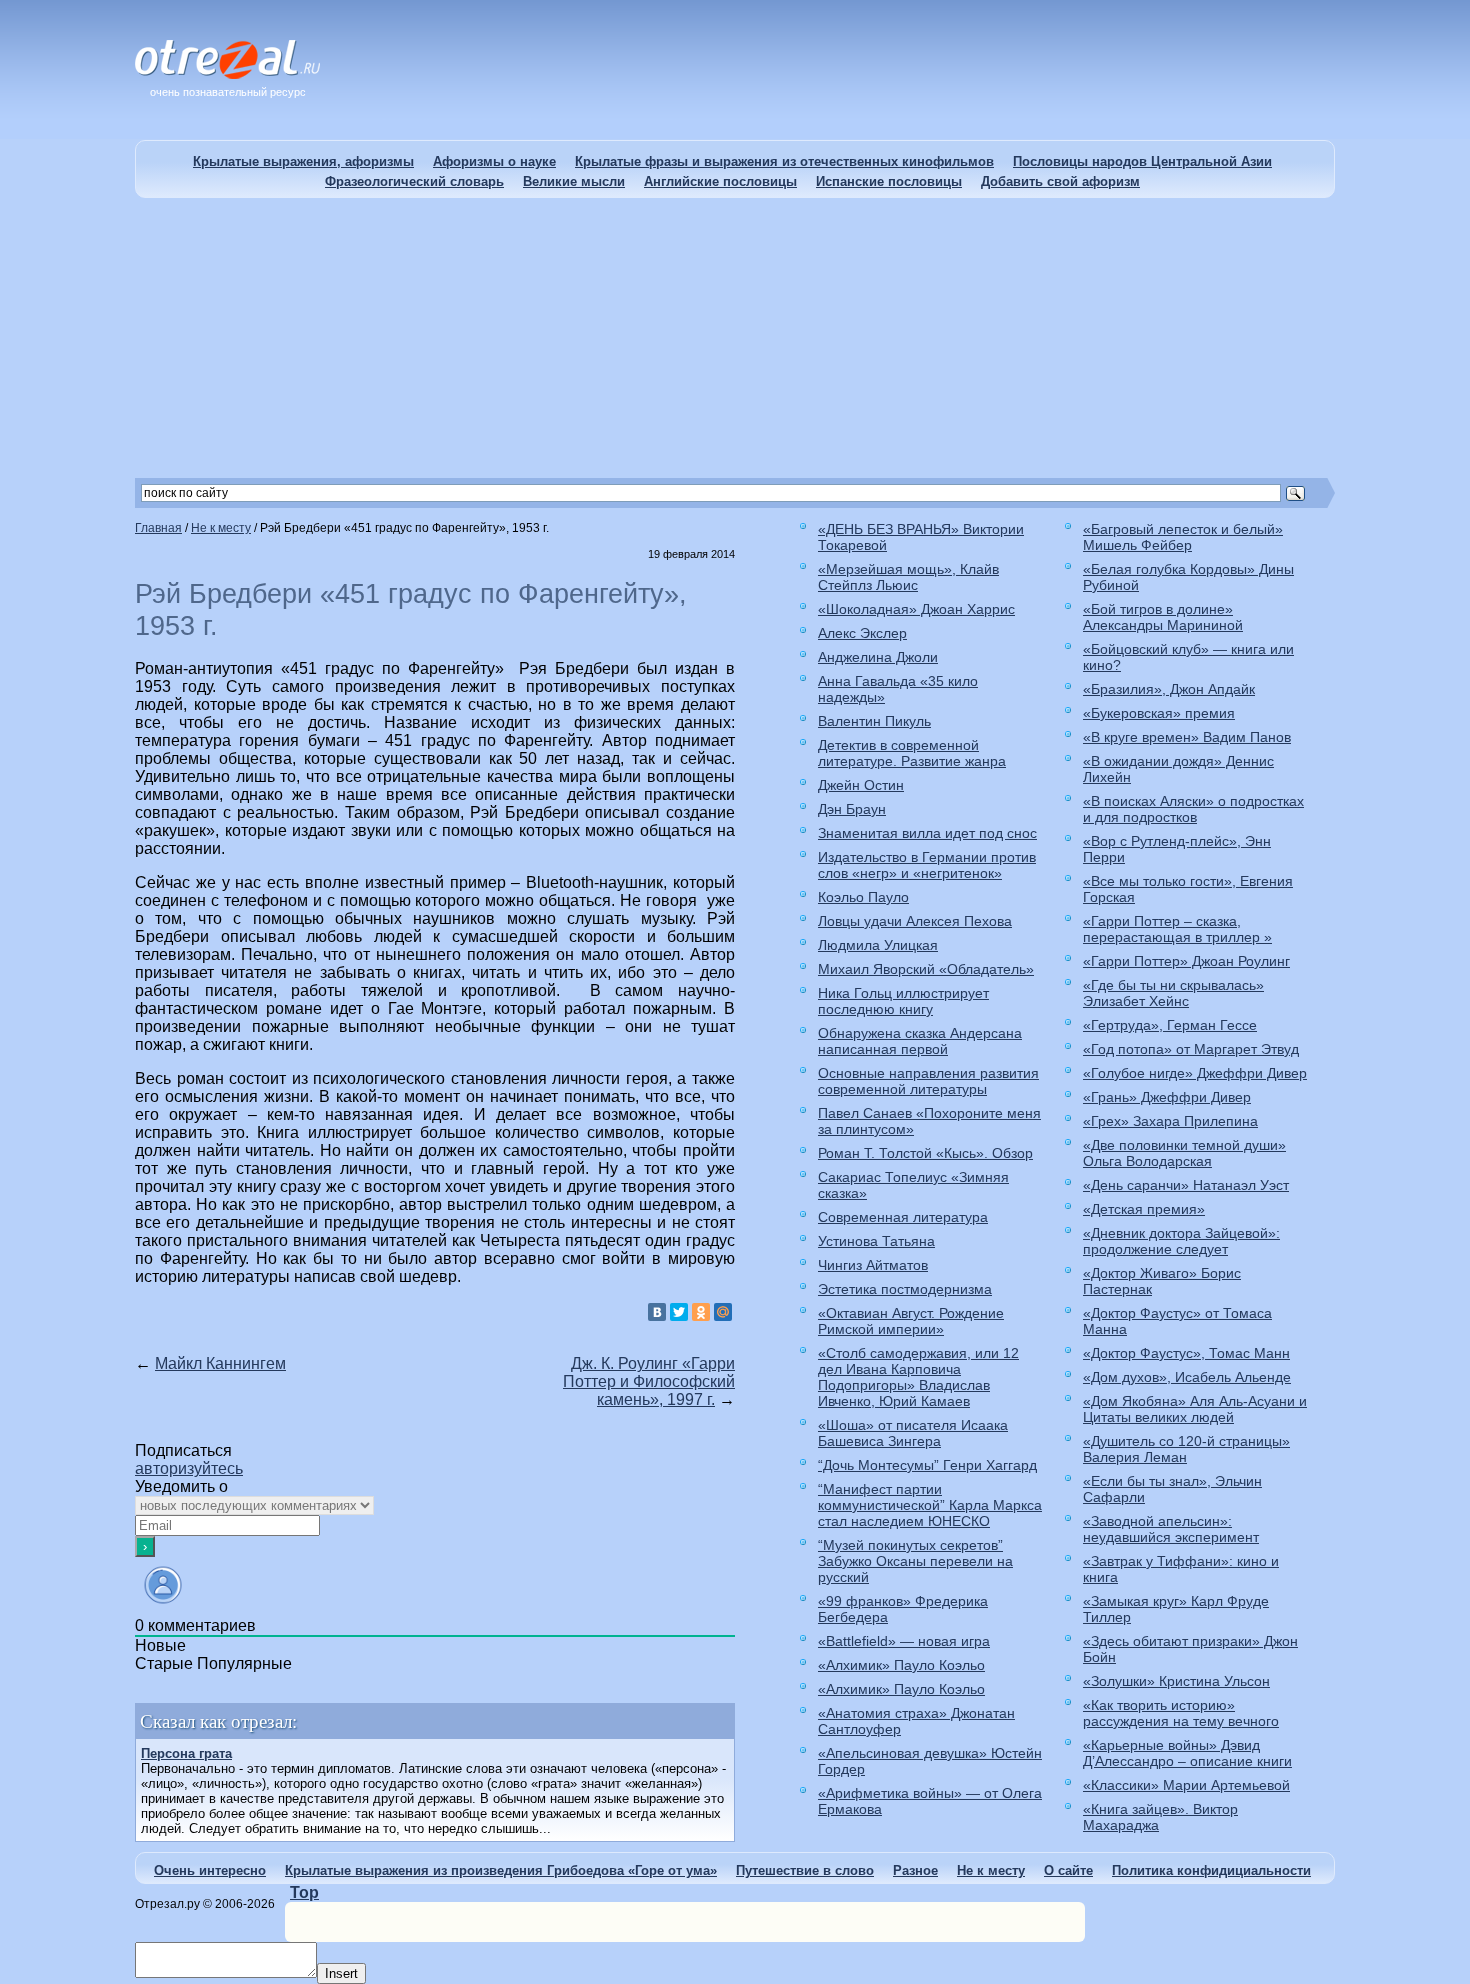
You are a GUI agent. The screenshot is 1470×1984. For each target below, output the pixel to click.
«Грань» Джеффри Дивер (1167, 1097)
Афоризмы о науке (494, 161)
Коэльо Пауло (863, 897)
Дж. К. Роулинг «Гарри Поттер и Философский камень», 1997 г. (649, 1381)
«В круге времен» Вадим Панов (1187, 737)
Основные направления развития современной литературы (928, 1081)
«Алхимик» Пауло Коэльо (901, 1665)
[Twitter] (679, 1312)
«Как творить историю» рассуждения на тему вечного (1181, 1713)
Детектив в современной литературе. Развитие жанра (912, 753)
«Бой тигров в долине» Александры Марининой (1163, 617)
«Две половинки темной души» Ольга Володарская (1184, 1153)
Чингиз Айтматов (873, 1265)
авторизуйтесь (189, 1468)
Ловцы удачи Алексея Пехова (915, 921)
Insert (341, 1973)
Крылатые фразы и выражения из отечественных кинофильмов (784, 161)
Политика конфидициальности (1211, 1870)
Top (304, 1892)
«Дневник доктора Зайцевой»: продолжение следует (1181, 1241)
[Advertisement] (735, 338)
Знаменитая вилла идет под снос (927, 833)
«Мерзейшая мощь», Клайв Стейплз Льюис (908, 577)
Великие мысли (574, 181)
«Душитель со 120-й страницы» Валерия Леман (1186, 1449)
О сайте (1068, 1870)
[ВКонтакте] (657, 1312)
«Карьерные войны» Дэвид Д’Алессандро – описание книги (1187, 1753)
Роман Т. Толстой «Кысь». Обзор (925, 1153)
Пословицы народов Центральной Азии (1142, 161)
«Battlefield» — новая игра (904, 1641)
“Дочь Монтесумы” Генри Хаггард (927, 1465)
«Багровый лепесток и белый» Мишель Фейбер (1183, 537)
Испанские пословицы (889, 181)
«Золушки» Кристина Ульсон (1176, 1681)
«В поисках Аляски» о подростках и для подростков (1193, 809)
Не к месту (991, 1870)
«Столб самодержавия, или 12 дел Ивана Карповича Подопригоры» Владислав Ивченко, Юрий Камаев (918, 1377)
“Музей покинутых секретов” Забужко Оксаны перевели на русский (915, 1561)
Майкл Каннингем (220, 1363)
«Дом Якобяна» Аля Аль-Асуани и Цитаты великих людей (1195, 1409)
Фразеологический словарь (414, 181)
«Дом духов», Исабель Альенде (1187, 1377)
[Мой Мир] (723, 1312)
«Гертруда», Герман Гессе (1170, 1025)
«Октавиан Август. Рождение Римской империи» (911, 1321)
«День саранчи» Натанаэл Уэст (1186, 1185)
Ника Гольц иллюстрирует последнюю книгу (903, 1001)
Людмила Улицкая (878, 945)
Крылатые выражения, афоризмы (303, 161)
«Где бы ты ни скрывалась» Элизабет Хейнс (1173, 993)
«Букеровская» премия (1159, 713)
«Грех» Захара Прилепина (1170, 1121)
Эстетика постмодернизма (905, 1289)
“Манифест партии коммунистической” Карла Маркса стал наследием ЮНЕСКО (930, 1505)
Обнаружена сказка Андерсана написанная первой (920, 1041)
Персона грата (186, 1753)
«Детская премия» (1144, 1209)
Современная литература (903, 1217)
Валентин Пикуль (874, 721)
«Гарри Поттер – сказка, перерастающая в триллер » (1177, 929)
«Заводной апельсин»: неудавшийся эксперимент (1171, 1529)
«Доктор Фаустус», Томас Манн (1186, 1353)
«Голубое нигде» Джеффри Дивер (1195, 1073)
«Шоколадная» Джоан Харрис (916, 609)
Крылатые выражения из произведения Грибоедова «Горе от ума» (501, 1870)
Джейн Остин (861, 785)
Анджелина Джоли (878, 657)
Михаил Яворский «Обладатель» (926, 969)
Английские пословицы (720, 181)
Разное (915, 1870)
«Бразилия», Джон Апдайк (1169, 689)
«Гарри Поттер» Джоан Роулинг (1186, 961)
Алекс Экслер (862, 633)
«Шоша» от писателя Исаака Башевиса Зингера (913, 1433)
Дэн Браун (852, 809)
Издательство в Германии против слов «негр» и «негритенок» (927, 865)
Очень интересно (210, 1870)
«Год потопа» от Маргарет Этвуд (1191, 1049)
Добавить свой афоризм (1060, 181)
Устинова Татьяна (876, 1241)
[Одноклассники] (701, 1312)
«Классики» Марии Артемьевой (1186, 1785)
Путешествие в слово (805, 1870)
